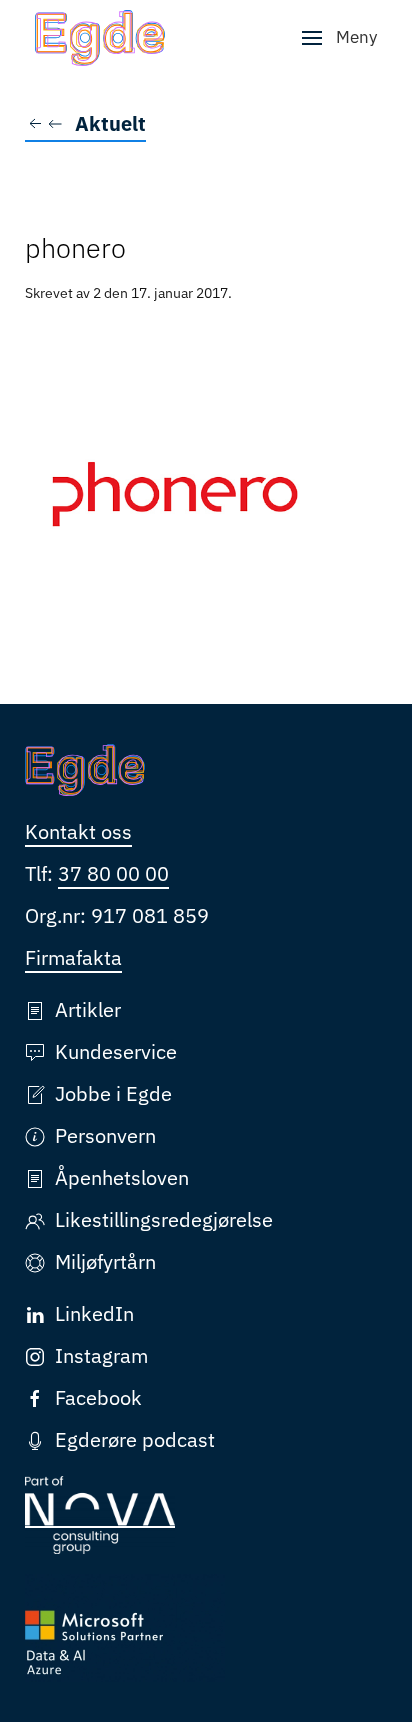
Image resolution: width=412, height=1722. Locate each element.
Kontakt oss (78, 831)
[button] (339, 38)
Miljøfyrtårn (105, 1261)
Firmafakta (73, 957)
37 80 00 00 (113, 873)
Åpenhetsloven (122, 1177)
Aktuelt (110, 123)
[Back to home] (100, 38)
